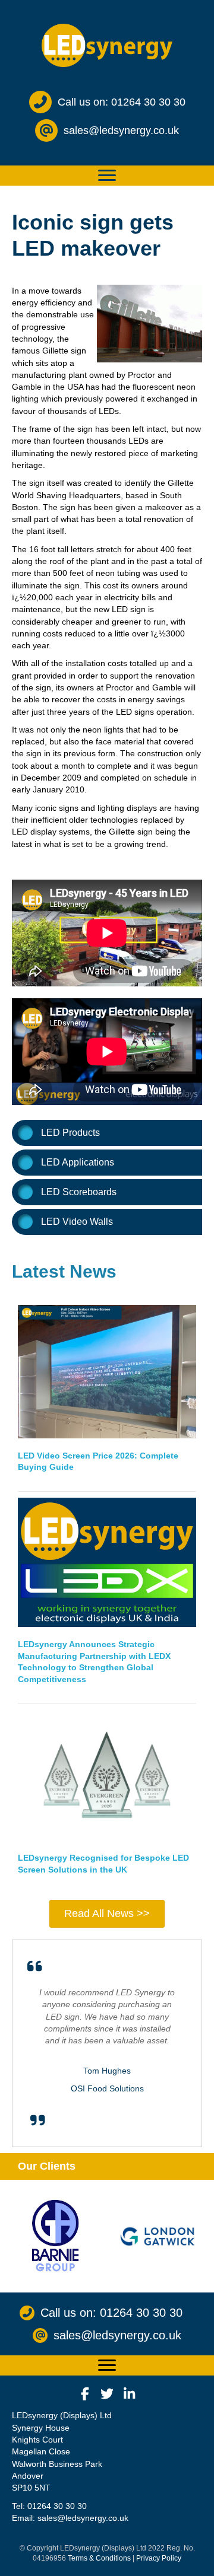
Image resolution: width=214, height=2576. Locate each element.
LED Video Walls (77, 1222)
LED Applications (78, 1162)
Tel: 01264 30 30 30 (49, 2506)
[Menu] (107, 176)
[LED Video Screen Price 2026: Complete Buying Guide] (107, 1371)
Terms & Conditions (99, 2558)
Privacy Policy (159, 2558)
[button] (85, 2394)
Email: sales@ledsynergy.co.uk (70, 2518)
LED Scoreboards (79, 1192)
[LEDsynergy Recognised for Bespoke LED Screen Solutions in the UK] (107, 1775)
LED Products (70, 1133)
